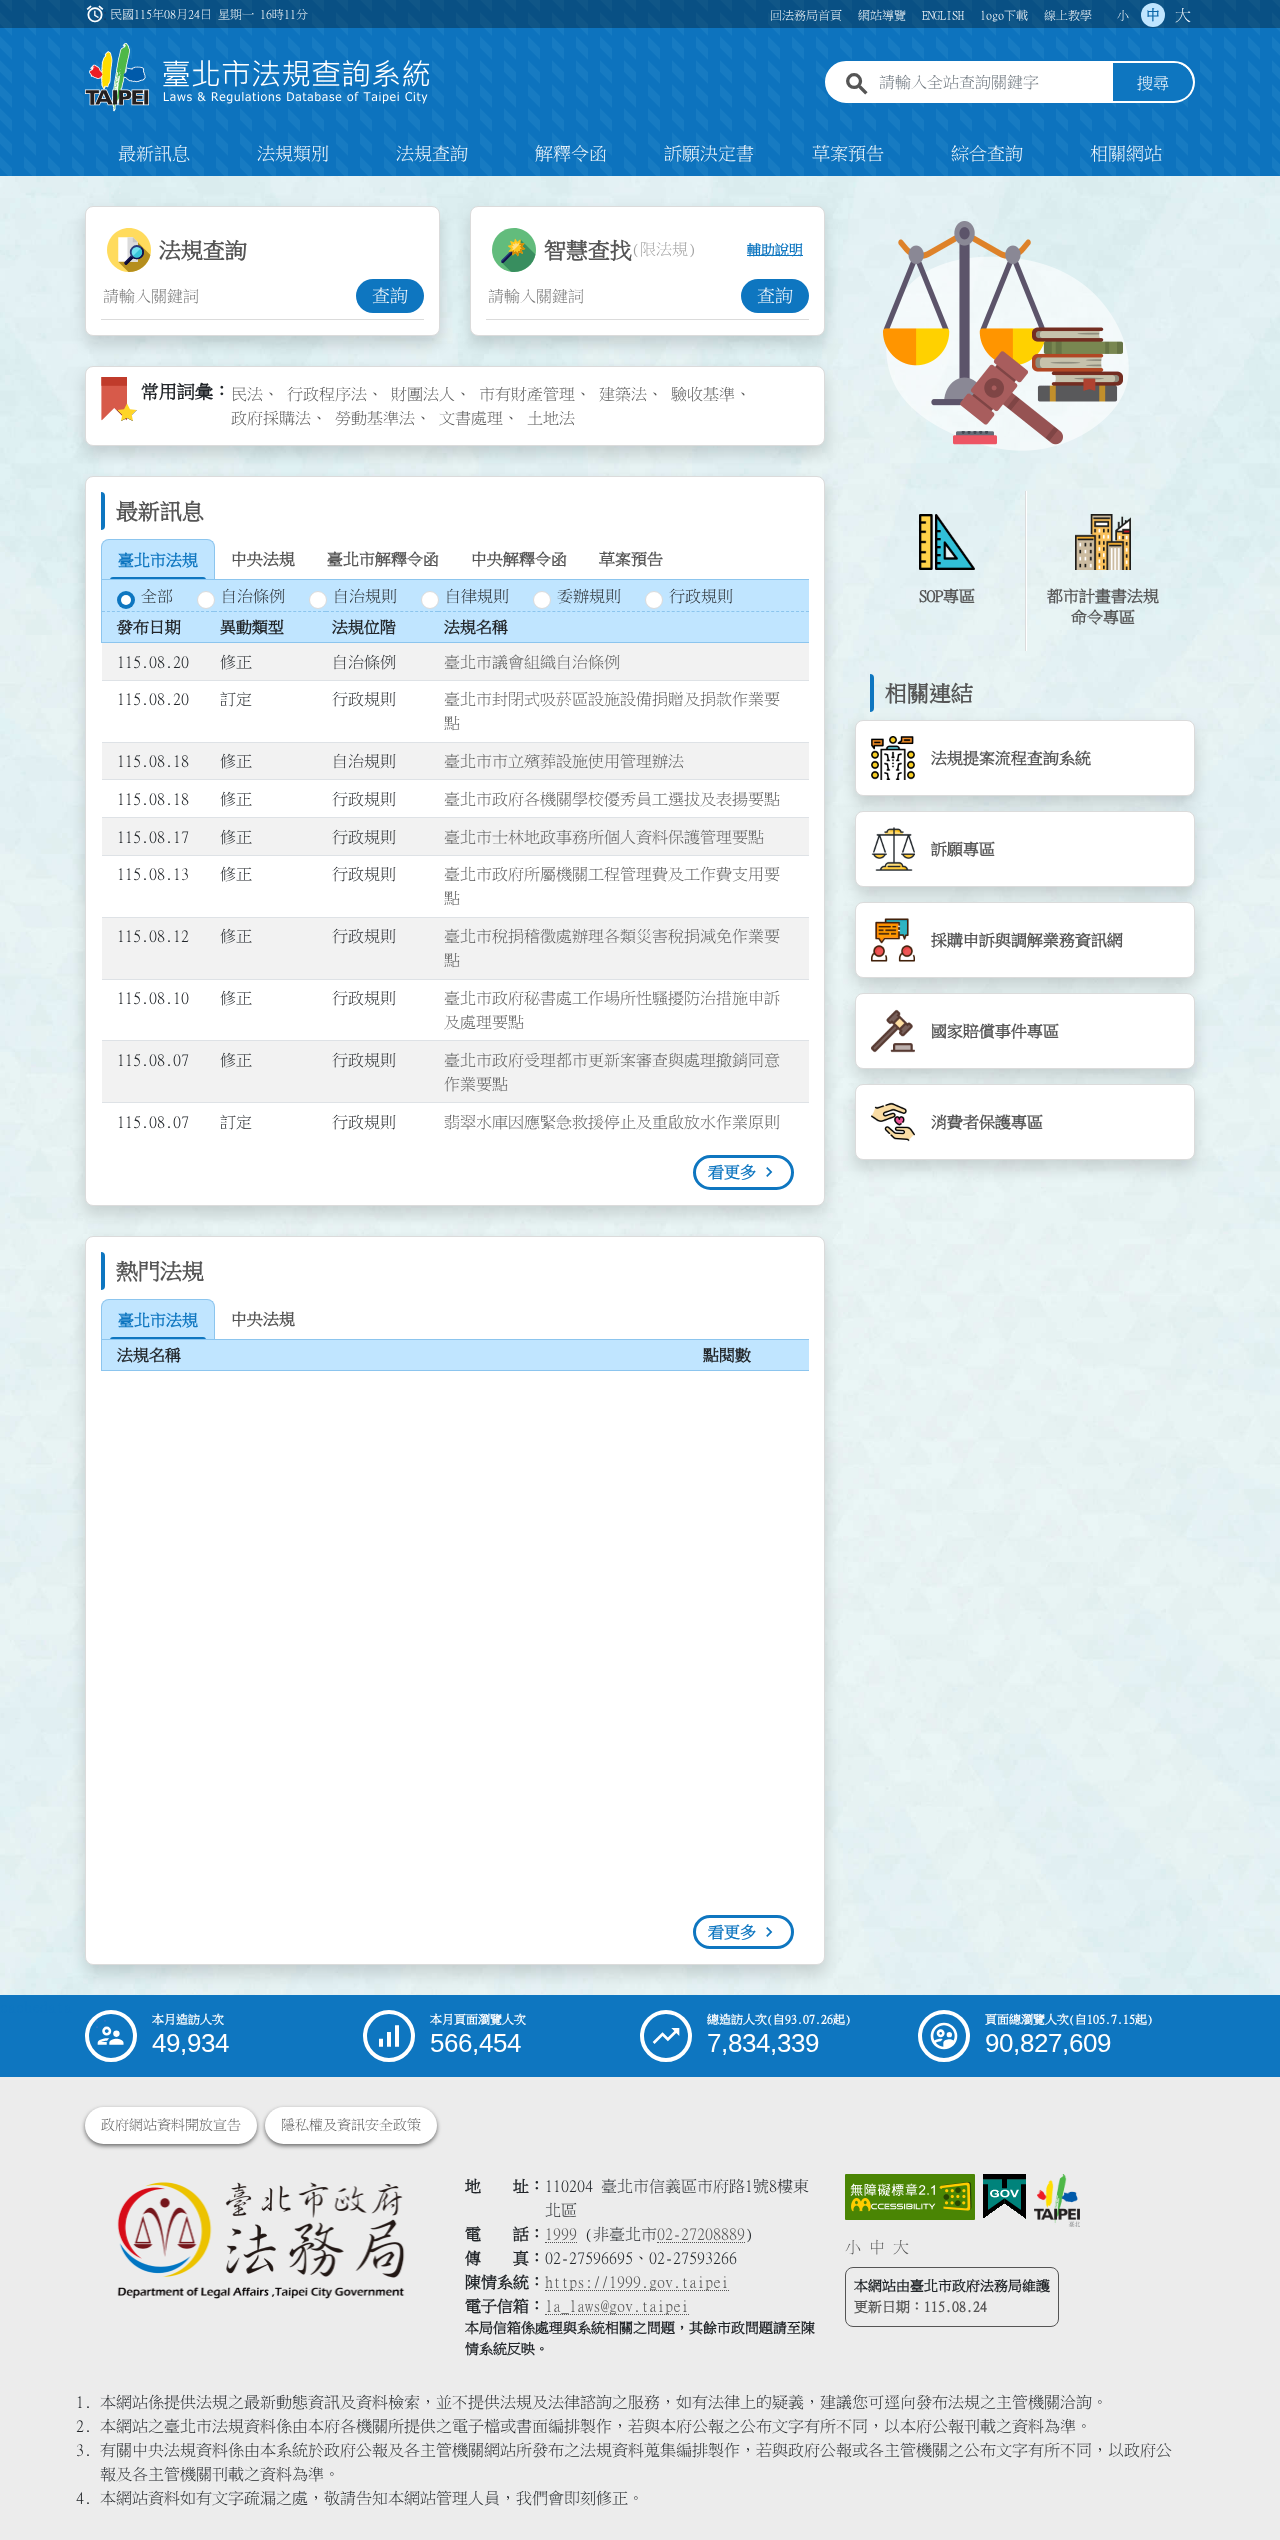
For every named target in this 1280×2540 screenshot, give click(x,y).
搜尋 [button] (1153, 83)
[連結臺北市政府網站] (1057, 2200)
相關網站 (1126, 154)
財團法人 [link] (423, 394)
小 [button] (1123, 15)
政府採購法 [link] (271, 418)
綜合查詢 (987, 154)
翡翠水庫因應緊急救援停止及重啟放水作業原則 (612, 1122)
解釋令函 (571, 154)
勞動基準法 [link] (375, 418)
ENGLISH (943, 15)
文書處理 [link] (471, 418)
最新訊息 (154, 154)
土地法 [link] (551, 418)
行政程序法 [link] (327, 394)
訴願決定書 (709, 154)
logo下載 (1004, 15)
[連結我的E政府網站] (1004, 2197)
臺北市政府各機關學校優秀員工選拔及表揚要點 (612, 799)
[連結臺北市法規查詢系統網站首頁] (258, 77)
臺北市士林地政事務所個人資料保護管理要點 (604, 837)
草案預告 (848, 154)
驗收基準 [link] (703, 394)
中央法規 (263, 559)
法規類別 (293, 154)
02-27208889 (701, 2234)
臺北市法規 (158, 560)
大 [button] (1183, 15)
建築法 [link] (623, 394)
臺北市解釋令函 (383, 559)
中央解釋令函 (519, 559)
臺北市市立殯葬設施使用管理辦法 (564, 761)
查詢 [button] (390, 296)
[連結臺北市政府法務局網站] (260, 2238)
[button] (1241, 2486)
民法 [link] (247, 394)
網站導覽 (882, 15)
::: (12, 188)
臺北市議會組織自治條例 (532, 662)
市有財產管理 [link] (527, 394)
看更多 (732, 1172)
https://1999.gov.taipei (637, 2282)
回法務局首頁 (806, 15)
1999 (561, 2234)
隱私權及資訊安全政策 (351, 2125)
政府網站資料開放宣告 (171, 2125)
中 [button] (1153, 15)
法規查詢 (432, 154)
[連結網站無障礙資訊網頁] (910, 2197)
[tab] (158, 560)
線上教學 (1068, 15)
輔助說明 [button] (775, 250)
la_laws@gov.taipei (617, 2306)
